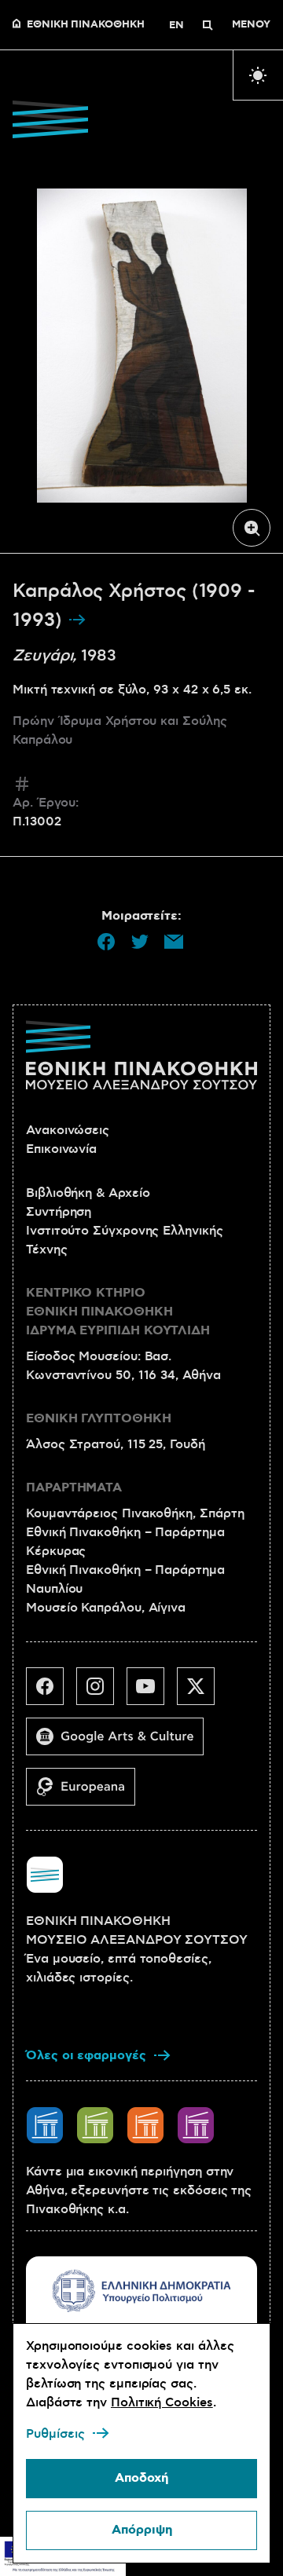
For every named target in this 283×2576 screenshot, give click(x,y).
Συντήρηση (59, 1212)
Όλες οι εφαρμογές (86, 2056)
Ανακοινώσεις (68, 1130)
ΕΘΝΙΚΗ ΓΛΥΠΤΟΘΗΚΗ (99, 1419)
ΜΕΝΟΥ (251, 25)
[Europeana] (87, 1793)
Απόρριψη (142, 2530)
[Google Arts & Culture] (121, 1743)
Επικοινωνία (61, 1149)
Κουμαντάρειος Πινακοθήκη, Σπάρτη (135, 1513)
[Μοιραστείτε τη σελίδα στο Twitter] (140, 942)
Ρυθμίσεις (55, 2434)
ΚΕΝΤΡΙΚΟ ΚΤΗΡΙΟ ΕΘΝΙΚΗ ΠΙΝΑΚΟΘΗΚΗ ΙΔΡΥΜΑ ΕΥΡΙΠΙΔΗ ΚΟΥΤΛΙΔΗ (118, 1312)
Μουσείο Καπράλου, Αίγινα (106, 1608)
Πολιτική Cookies (162, 2402)
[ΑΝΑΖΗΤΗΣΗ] (208, 25)
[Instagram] (101, 1692)
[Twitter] (202, 1692)
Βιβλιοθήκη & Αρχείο (88, 1193)
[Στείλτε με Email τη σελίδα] (174, 942)
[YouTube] (152, 1692)
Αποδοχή (141, 2478)
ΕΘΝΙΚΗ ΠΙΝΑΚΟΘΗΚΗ (86, 25)
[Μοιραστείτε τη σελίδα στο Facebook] (106, 942)
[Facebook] (51, 1692)
